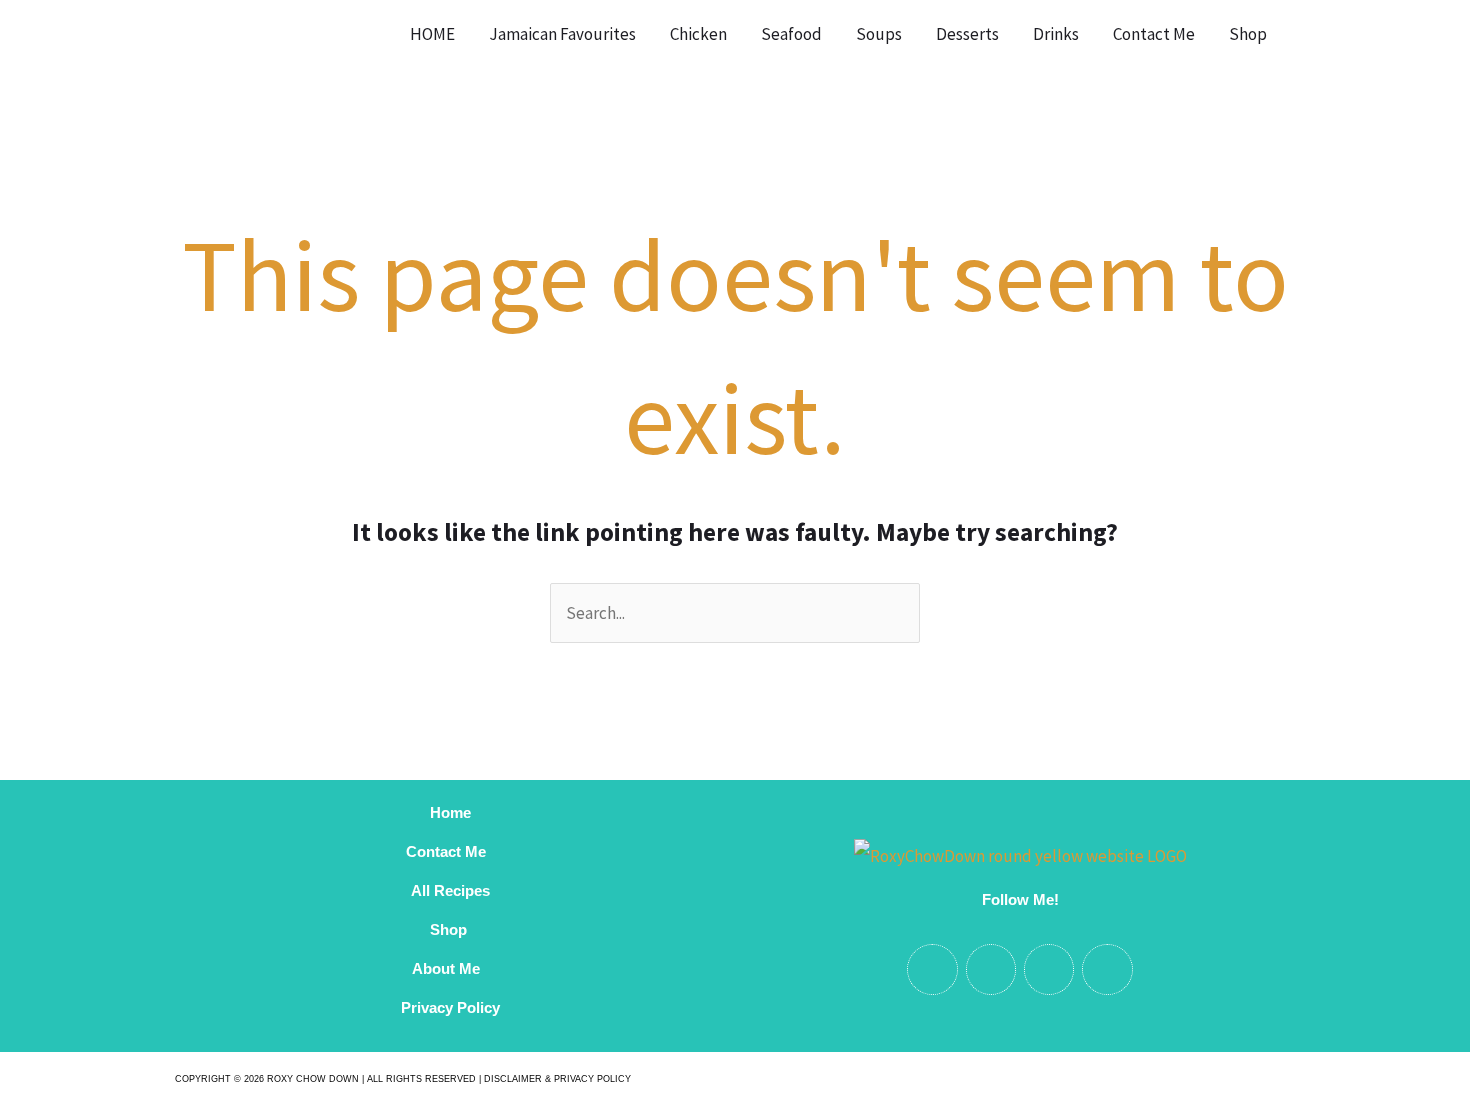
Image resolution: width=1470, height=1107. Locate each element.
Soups (879, 34)
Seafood (791, 34)
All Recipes (450, 890)
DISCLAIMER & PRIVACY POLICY (557, 1079)
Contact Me (1154, 34)
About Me (450, 968)
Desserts (967, 34)
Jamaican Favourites (562, 34)
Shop (1248, 34)
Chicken (698, 34)
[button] (1309, 34)
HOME (432, 34)
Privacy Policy (450, 1007)
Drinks (1056, 34)
